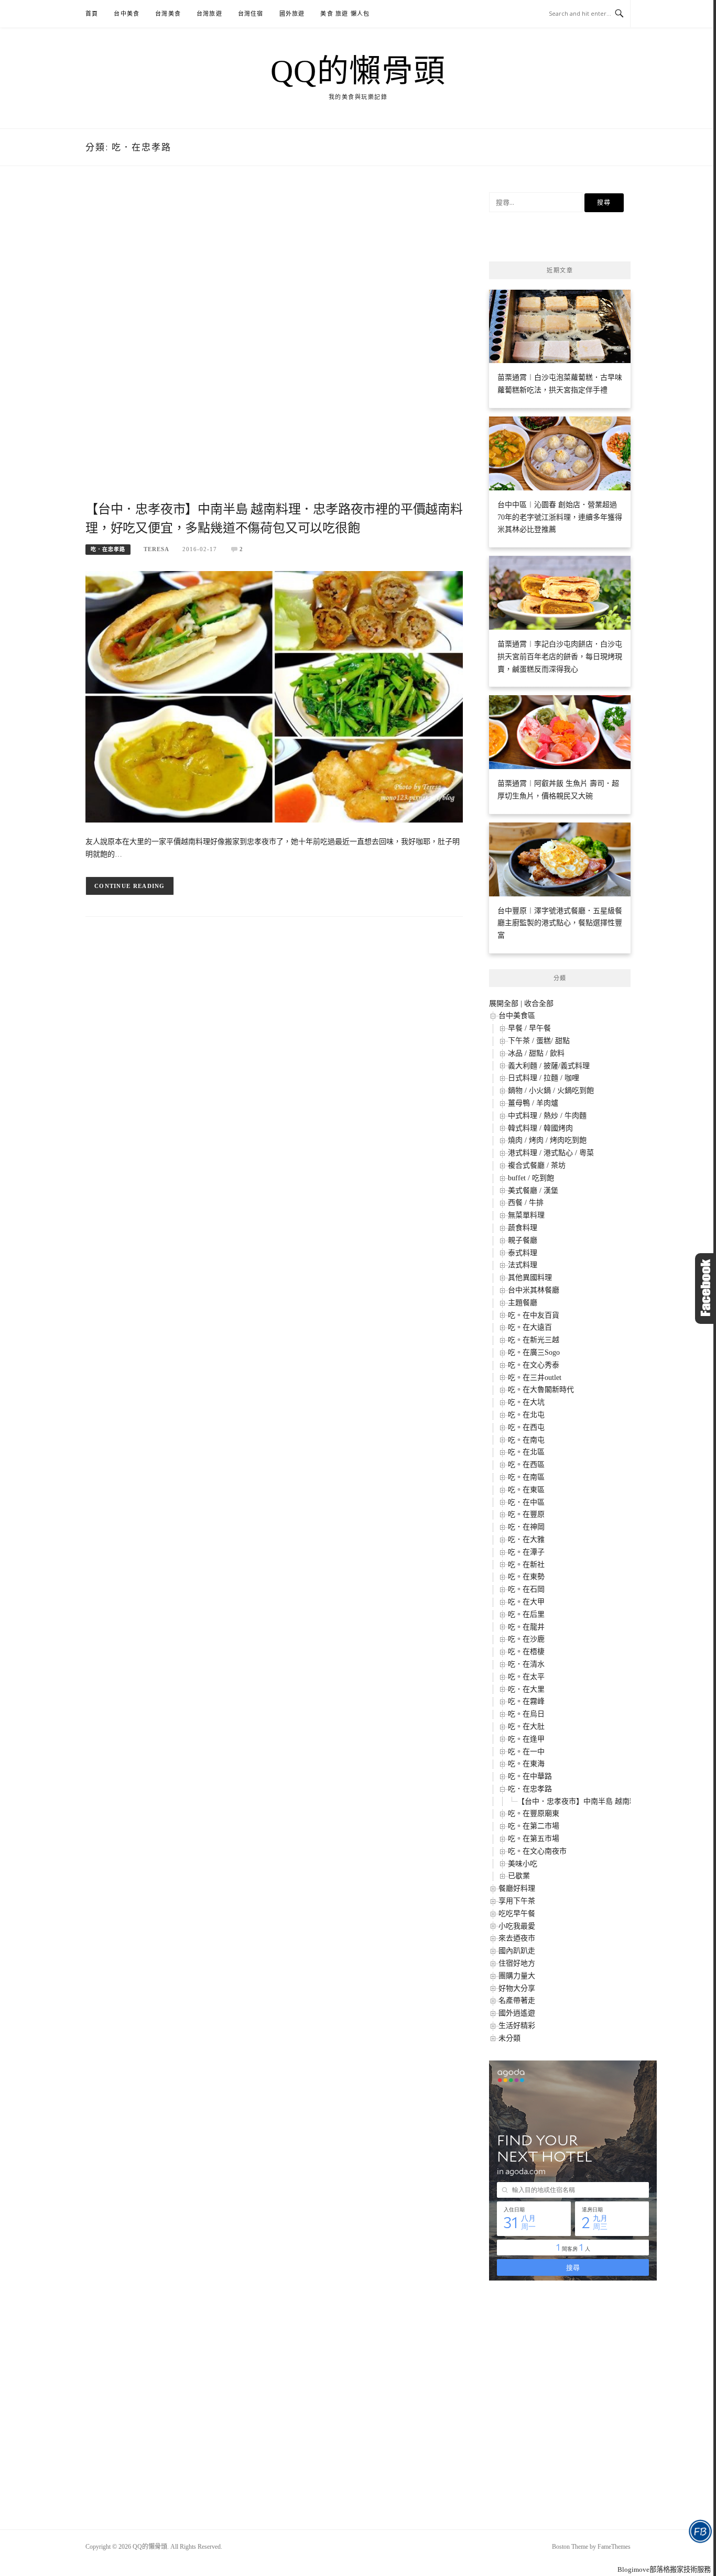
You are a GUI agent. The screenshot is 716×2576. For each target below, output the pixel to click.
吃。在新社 (526, 1565)
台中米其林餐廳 (534, 1290)
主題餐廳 (523, 1303)
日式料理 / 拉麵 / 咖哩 (544, 1078)
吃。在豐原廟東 (534, 1813)
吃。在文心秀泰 (534, 1365)
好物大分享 (517, 1988)
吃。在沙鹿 (526, 1639)
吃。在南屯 (526, 1440)
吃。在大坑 (526, 1402)
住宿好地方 (517, 1963)
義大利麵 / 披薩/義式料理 (549, 1066)
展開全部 (504, 1004)
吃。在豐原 (526, 1514)
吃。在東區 (526, 1490)
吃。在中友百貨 (534, 1315)
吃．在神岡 (526, 1527)
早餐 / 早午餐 (529, 1028)
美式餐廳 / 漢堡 (533, 1191)
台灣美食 (168, 14)
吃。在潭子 (526, 1552)
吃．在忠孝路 (108, 549)
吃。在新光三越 (534, 1340)
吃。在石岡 (526, 1589)
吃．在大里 (526, 1689)
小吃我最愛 (517, 1926)
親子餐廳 (523, 1240)
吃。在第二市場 (534, 1826)
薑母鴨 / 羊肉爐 (533, 1103)
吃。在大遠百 (530, 1327)
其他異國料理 (530, 1278)
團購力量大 (517, 1976)
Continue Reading (130, 886)
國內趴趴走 (517, 1951)
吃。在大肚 (526, 1727)
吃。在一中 (526, 1752)
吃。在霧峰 (526, 1701)
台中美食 (127, 14)
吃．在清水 (526, 1664)
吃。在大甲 (526, 1602)
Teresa (156, 549)
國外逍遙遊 (517, 2013)
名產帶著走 (517, 2000)
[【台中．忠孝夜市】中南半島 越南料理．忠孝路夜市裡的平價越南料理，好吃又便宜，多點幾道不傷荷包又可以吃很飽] (274, 696)
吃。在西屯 (526, 1427)
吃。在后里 (526, 1614)
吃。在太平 (526, 1677)
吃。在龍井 (526, 1627)
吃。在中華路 (530, 1776)
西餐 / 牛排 (526, 1203)
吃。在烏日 (526, 1714)
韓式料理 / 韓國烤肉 (540, 1128)
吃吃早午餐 (517, 1914)
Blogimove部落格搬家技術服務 (664, 2569)
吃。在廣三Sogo (534, 1352)
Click (706, 1289)
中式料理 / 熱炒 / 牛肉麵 (547, 1116)
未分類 (509, 2038)
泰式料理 (523, 1253)
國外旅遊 (292, 14)
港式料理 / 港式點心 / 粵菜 (551, 1153)
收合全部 (539, 1004)
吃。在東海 (526, 1764)
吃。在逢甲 (526, 1739)
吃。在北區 (526, 1452)
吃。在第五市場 (534, 1839)
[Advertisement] (274, 346)
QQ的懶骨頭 (358, 71)
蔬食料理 (523, 1228)
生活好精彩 (517, 2026)
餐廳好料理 (517, 1888)
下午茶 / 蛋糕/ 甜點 (539, 1041)
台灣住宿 (251, 14)
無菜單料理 (526, 1215)
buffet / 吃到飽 (531, 1178)
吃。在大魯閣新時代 (541, 1390)
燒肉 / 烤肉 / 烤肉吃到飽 (547, 1140)
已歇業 (519, 1876)
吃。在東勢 (526, 1577)
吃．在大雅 (526, 1539)
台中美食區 (517, 1016)
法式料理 (523, 1265)
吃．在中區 (526, 1502)
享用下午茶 (517, 1901)
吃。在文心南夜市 (537, 1851)
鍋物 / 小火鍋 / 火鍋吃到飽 (551, 1090)
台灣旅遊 (209, 14)
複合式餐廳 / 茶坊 (537, 1165)
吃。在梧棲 (526, 1652)
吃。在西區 (526, 1465)
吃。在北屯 (526, 1415)
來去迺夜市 (517, 1938)
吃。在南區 (526, 1477)
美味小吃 (523, 1864)
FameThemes (614, 2547)
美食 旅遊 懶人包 (345, 14)
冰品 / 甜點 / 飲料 (536, 1053)
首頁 (92, 14)
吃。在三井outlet (535, 1378)
